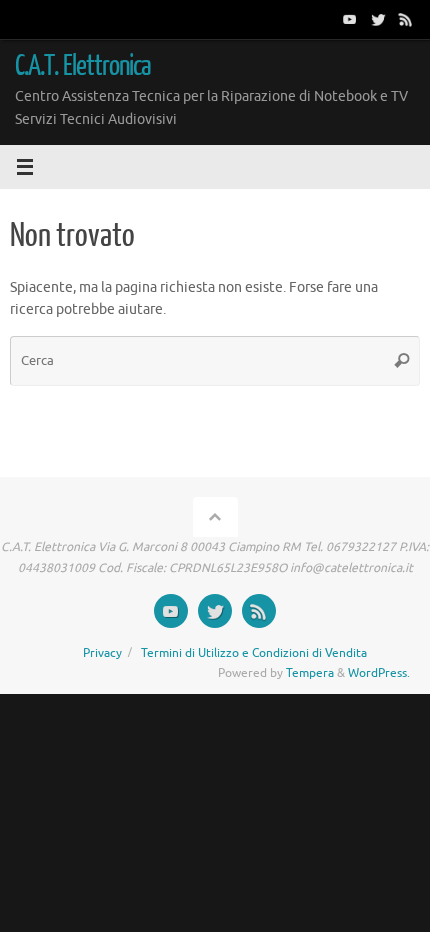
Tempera (310, 673)
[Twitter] (378, 19)
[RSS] (406, 19)
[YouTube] (350, 19)
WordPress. (379, 673)
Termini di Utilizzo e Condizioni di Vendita (254, 653)
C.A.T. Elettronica (83, 66)
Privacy (102, 653)
